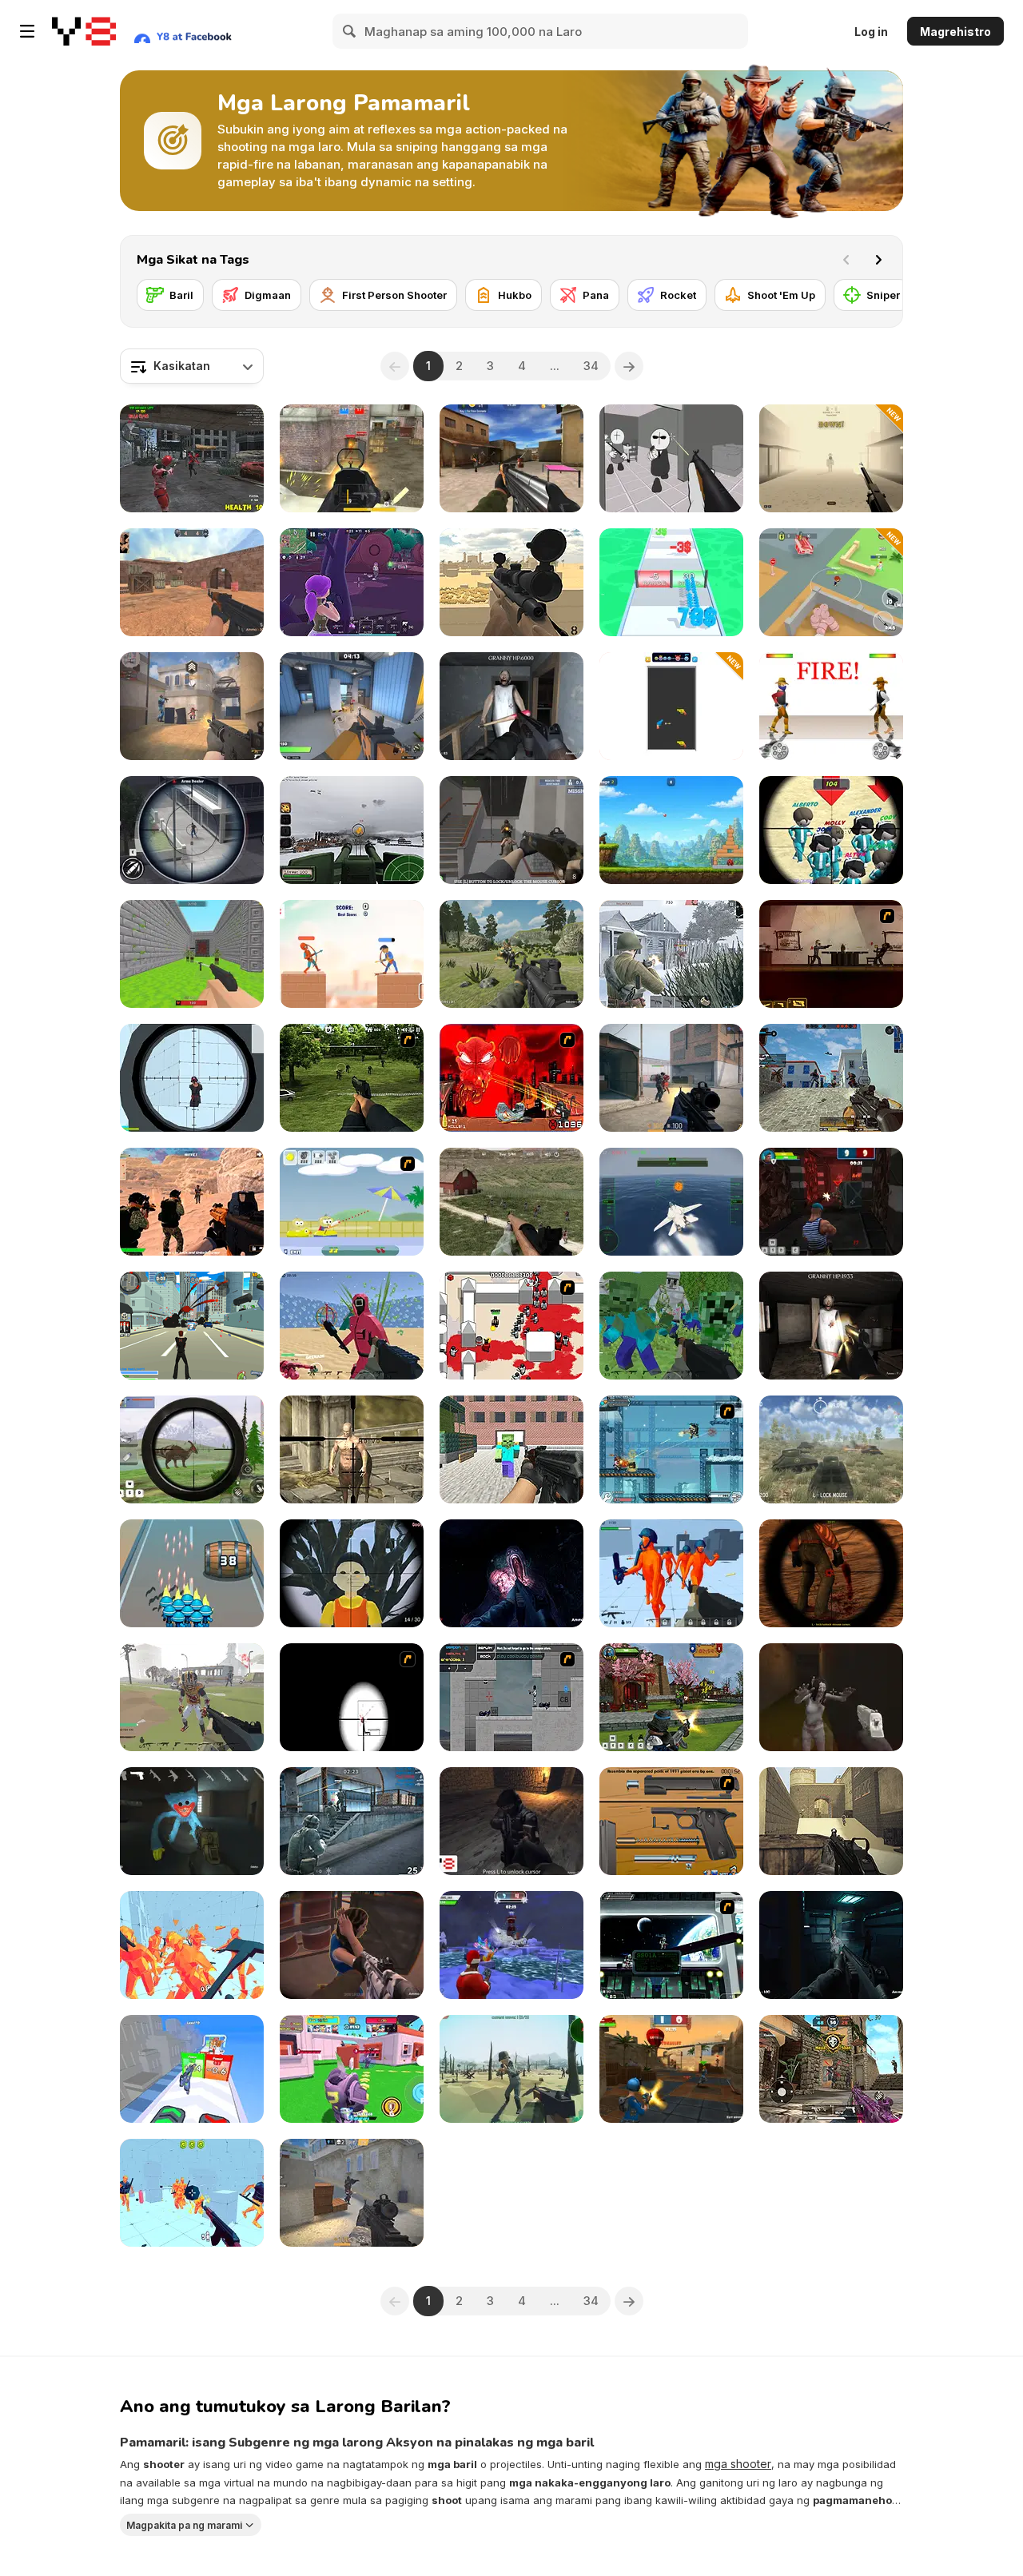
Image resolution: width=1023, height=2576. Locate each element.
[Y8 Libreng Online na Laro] (84, 31)
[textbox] (192, 366)
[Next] (878, 260)
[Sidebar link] (27, 31)
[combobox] (192, 366)
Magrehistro (955, 32)
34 (591, 366)
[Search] (350, 31)
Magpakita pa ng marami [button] (184, 2524)
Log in (871, 32)
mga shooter (738, 2464)
